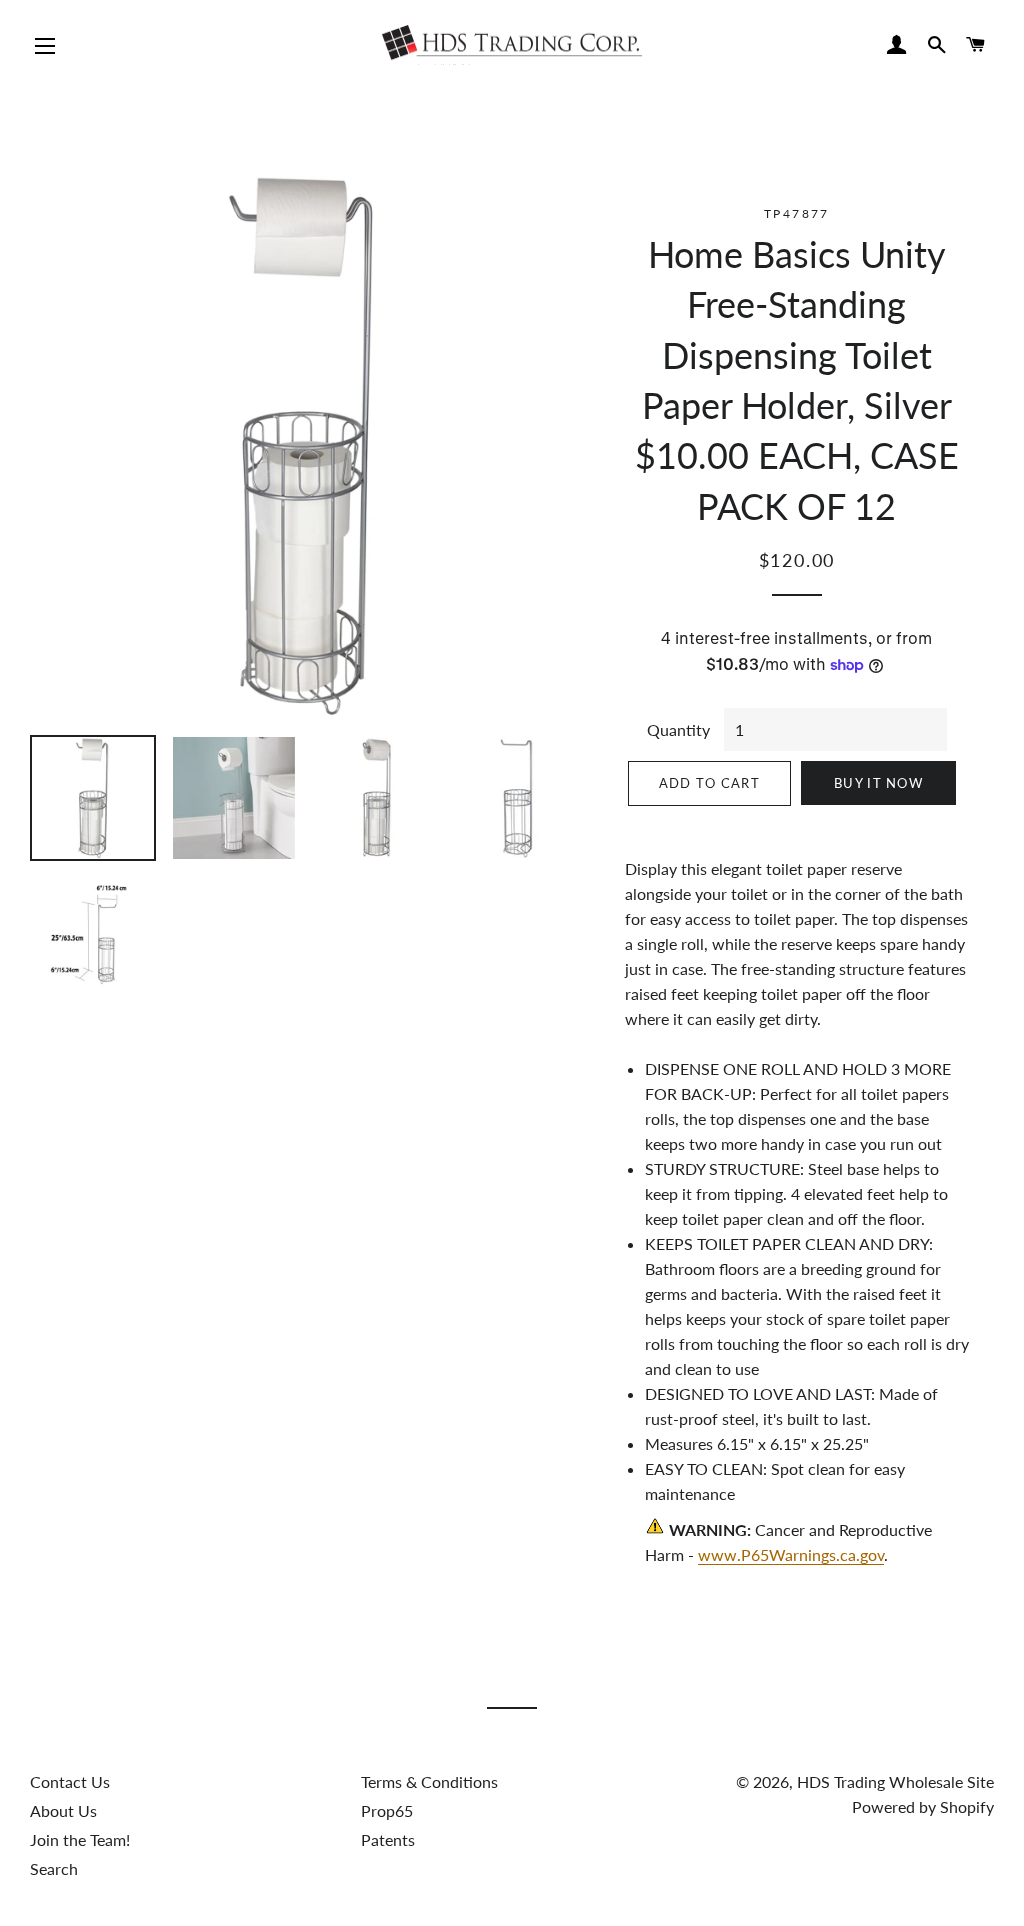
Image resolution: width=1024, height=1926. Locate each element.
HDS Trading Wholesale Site (895, 1781)
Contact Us (70, 1781)
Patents (388, 1839)
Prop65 (387, 1810)
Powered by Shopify (923, 1806)
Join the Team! (80, 1839)
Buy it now (878, 783)
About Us (63, 1810)
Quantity (678, 729)
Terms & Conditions (429, 1781)
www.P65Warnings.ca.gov (791, 1554)
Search (54, 1868)
